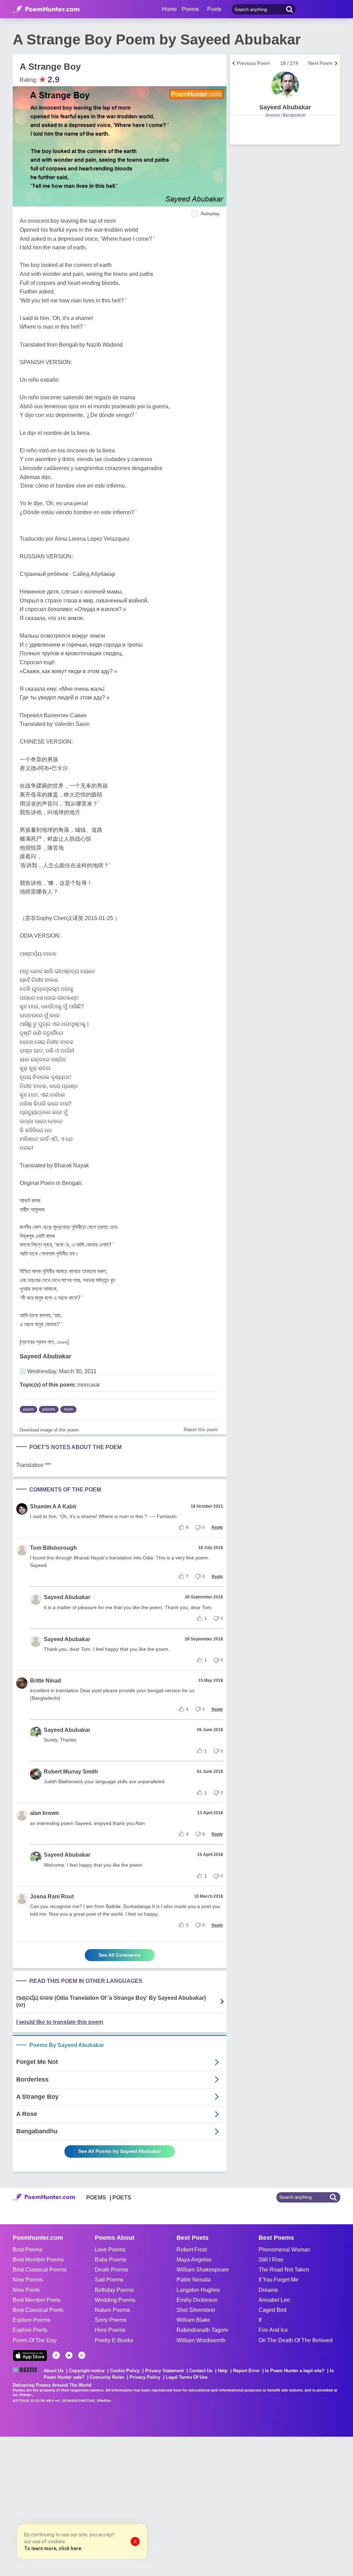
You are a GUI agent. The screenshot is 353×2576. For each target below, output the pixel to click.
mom (68, 1409)
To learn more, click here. (53, 2548)
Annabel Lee (274, 2300)
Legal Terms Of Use (187, 2377)
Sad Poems (109, 2280)
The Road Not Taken (284, 2270)
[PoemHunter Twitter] (69, 2355)
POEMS (96, 2198)
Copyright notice (87, 2371)
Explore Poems (32, 2320)
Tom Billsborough (53, 1548)
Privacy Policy (145, 2377)
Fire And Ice (273, 2330)
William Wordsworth (201, 2340)
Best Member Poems (38, 2260)
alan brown (44, 1813)
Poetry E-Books (114, 2340)
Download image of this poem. (50, 1430)
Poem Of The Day (35, 2340)
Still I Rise (271, 2260)
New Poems (28, 2280)
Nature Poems (112, 2310)
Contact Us (201, 2371)
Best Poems (28, 2250)
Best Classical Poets (38, 2310)
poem (28, 1409)
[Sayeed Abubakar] (285, 85)
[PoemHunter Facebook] (56, 2355)
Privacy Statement (164, 2371)
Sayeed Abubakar (46, 1356)
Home (169, 9)
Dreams (268, 2290)
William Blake (193, 2320)
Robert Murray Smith (71, 1772)
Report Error (246, 2371)
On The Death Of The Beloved (296, 2340)
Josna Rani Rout (52, 1896)
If (260, 2320)
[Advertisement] (103, 2506)
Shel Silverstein (196, 2310)
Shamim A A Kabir (53, 1506)
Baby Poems (110, 2260)
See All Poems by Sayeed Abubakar (120, 2151)
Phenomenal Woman (284, 2250)
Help (223, 2371)
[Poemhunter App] (30, 2355)
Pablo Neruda (194, 2280)
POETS (122, 2198)
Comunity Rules (107, 2377)
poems (49, 1409)
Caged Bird (273, 2310)
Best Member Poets (37, 2300)
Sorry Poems (111, 2320)
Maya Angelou (194, 2260)
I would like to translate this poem (60, 2022)
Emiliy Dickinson (197, 2300)
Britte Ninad (46, 1681)
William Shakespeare (203, 2270)
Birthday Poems (114, 2290)
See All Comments (120, 1955)
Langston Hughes (198, 2290)
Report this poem (201, 1430)
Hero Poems (110, 2330)
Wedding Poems (115, 2300)
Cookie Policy (125, 2371)
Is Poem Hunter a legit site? (295, 2371)
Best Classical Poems (40, 2270)
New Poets (26, 2290)
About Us (54, 2371)
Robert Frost (192, 2250)
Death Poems (112, 2270)
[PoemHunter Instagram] (82, 2355)
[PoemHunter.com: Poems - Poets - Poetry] (46, 9)
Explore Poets (30, 2330)
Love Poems (110, 2250)
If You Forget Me (279, 2280)
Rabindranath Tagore (202, 2330)
